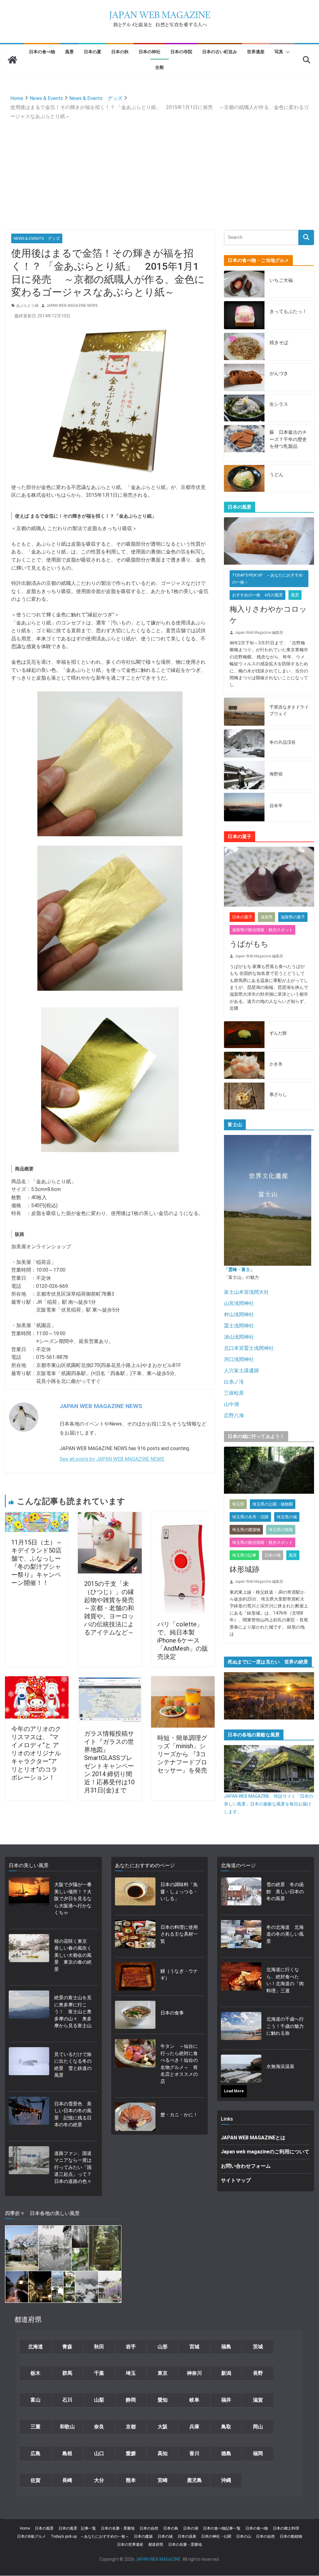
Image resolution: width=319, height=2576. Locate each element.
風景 (69, 52)
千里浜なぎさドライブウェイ (289, 710)
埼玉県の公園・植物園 (273, 1504)
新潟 (226, 2373)
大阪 (163, 2427)
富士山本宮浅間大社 (246, 1292)
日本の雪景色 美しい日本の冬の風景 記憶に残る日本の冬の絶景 (73, 2114)
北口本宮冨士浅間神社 (249, 1348)
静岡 (131, 2400)
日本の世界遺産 (130, 2545)
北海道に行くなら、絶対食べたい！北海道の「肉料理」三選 (285, 1980)
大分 (99, 2480)
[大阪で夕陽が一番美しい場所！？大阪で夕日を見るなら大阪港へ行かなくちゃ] (29, 1901)
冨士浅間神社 (239, 1326)
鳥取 (226, 2427)
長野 (258, 2373)
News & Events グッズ (37, 238)
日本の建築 (143, 2536)
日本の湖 (191, 2528)
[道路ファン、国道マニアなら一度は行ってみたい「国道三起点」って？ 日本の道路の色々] (29, 2169)
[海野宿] (244, 775)
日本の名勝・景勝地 (118, 2528)
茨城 (258, 2347)
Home (25, 2528)
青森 (67, 2347)
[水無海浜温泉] (241, 2069)
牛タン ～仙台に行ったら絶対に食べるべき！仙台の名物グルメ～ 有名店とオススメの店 (179, 2064)
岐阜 (194, 2400)
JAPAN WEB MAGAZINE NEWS (72, 306)
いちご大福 (281, 280)
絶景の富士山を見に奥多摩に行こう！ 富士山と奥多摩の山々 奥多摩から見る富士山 (73, 2012)
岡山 (258, 2427)
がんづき (279, 373)
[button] (287, 52)
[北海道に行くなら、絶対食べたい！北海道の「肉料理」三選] (241, 1982)
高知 (163, 2453)
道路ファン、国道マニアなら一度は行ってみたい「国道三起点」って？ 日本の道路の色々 (74, 2167)
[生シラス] (244, 408)
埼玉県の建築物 (246, 1530)
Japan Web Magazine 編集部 (259, 633)
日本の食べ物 (42, 52)
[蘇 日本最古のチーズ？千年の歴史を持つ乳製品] (244, 443)
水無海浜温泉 (280, 2066)
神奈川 (194, 2373)
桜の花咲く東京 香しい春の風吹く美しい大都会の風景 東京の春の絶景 (73, 1955)
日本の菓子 (242, 917)
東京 (163, 2373)
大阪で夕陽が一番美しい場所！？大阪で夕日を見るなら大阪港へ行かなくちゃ (73, 1899)
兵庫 (194, 2427)
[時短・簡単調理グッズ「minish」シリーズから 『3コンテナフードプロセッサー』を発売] (183, 1680)
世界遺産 (256, 52)
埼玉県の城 (287, 1517)
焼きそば (279, 343)
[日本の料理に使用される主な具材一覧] (135, 1936)
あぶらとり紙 (27, 306)
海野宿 (276, 774)
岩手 (131, 2347)
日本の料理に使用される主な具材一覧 (179, 1934)
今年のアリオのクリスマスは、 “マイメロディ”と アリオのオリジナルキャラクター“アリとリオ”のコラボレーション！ (36, 1753)
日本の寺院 (181, 52)
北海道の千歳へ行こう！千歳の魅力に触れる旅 (285, 2026)
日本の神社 (150, 52)
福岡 (258, 2453)
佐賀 (36, 2480)
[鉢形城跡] (269, 1470)
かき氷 (276, 1064)
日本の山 (244, 2536)
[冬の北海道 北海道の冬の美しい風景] (241, 1936)
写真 (279, 52)
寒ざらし (278, 1094)
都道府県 (156, 2545)
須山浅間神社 (239, 1337)
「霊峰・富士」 (239, 1269)
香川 (194, 2453)
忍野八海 (234, 1415)
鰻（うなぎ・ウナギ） (179, 1975)
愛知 (163, 2400)
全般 (159, 67)
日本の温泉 (187, 2536)
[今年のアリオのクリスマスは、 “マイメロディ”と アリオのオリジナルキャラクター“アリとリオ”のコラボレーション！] (37, 1680)
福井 (226, 2400)
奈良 (99, 2427)
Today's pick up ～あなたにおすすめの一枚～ (267, 579)
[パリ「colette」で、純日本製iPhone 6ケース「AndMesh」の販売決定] (183, 1516)
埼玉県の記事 (244, 1555)
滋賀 (258, 2400)
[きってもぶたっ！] (244, 315)
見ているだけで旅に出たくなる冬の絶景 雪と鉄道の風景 (73, 2065)
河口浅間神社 (239, 1359)
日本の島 (171, 2528)
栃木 (36, 2373)
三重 (36, 2427)
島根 (67, 2453)
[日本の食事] (135, 2015)
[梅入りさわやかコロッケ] (269, 541)
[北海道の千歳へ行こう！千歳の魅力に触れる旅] (241, 2028)
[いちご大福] (244, 284)
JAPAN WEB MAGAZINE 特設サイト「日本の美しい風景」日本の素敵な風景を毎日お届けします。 (269, 1804)
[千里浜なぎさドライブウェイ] (244, 712)
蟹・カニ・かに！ (179, 2115)
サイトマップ (236, 2180)
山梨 (99, 2400)
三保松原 (234, 1393)
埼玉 (131, 2373)
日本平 (276, 806)
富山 (36, 2400)
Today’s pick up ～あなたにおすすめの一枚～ (90, 2536)
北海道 (36, 2347)
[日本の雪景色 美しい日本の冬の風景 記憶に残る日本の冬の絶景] (29, 2116)
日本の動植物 (291, 2536)
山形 (163, 2347)
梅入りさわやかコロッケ (268, 615)
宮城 (194, 2347)
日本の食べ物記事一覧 (222, 2528)
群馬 (67, 2373)
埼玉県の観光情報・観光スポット (262, 1542)
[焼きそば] (244, 346)
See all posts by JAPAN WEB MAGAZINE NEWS (112, 1459)
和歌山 (67, 2427)
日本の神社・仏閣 (216, 2536)
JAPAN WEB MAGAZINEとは (253, 2138)
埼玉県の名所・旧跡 (250, 1517)
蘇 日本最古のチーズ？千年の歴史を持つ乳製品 (288, 439)
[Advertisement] (160, 168)
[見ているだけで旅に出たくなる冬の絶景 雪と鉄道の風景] (29, 2067)
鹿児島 (194, 2480)
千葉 (99, 2373)
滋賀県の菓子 (293, 917)
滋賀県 (267, 917)
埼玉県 (238, 1504)
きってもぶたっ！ (288, 311)
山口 (99, 2453)
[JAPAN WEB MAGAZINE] (12, 60)
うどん (276, 475)
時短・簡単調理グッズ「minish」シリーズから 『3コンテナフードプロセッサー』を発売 (185, 1754)
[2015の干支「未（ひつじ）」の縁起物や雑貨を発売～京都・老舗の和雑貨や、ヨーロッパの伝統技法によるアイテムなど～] (110, 1516)
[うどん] (244, 479)
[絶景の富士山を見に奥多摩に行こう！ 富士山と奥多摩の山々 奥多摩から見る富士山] (29, 2014)
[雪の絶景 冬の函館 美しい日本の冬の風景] (241, 1894)
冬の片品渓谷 (283, 742)
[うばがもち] (269, 877)
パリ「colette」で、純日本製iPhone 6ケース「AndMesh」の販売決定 (183, 1640)
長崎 (67, 2480)
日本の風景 (44, 2528)
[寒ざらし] (244, 1096)
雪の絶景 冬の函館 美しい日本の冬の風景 (285, 1892)
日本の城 (273, 1555)
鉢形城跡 (245, 1569)
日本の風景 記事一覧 (77, 2528)
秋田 (99, 2347)
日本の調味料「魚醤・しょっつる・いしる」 (179, 1892)
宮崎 (163, 2480)
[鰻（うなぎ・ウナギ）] (135, 1976)
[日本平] (244, 807)
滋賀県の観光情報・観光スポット (262, 930)
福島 (226, 2347)
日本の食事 (172, 2013)
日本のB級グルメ (31, 2536)
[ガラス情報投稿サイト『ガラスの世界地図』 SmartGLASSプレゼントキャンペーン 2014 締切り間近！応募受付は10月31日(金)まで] (110, 1680)
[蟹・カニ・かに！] (135, 2117)
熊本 (131, 2480)
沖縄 (226, 2480)
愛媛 (131, 2453)
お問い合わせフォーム (246, 2166)
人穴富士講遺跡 (241, 1371)
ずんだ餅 (278, 1033)
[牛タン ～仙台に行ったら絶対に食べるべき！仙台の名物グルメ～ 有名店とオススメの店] (135, 2066)
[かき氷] (244, 1065)
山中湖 (231, 1404)
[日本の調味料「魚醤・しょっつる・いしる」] (135, 1894)
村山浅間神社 (239, 1314)
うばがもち (249, 944)
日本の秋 (120, 52)
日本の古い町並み (220, 52)
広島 (36, 2453)
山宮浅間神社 (239, 1303)
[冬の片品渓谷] (244, 743)
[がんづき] (244, 377)
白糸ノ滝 (234, 1382)
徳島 (226, 2453)
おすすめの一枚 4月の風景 (257, 595)
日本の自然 (149, 2528)
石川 (67, 2400)
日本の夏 (93, 52)
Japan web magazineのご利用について (265, 2152)
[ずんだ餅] (244, 1035)
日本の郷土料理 (286, 2528)
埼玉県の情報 (281, 1530)
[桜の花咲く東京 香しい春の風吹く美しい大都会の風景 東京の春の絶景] (29, 1957)
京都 (131, 2427)
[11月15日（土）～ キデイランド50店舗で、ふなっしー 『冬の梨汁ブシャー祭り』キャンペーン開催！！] (37, 1516)
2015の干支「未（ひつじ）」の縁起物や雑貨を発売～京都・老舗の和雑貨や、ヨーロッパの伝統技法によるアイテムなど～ (109, 1608)
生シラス (279, 404)
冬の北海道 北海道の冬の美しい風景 (285, 1934)
